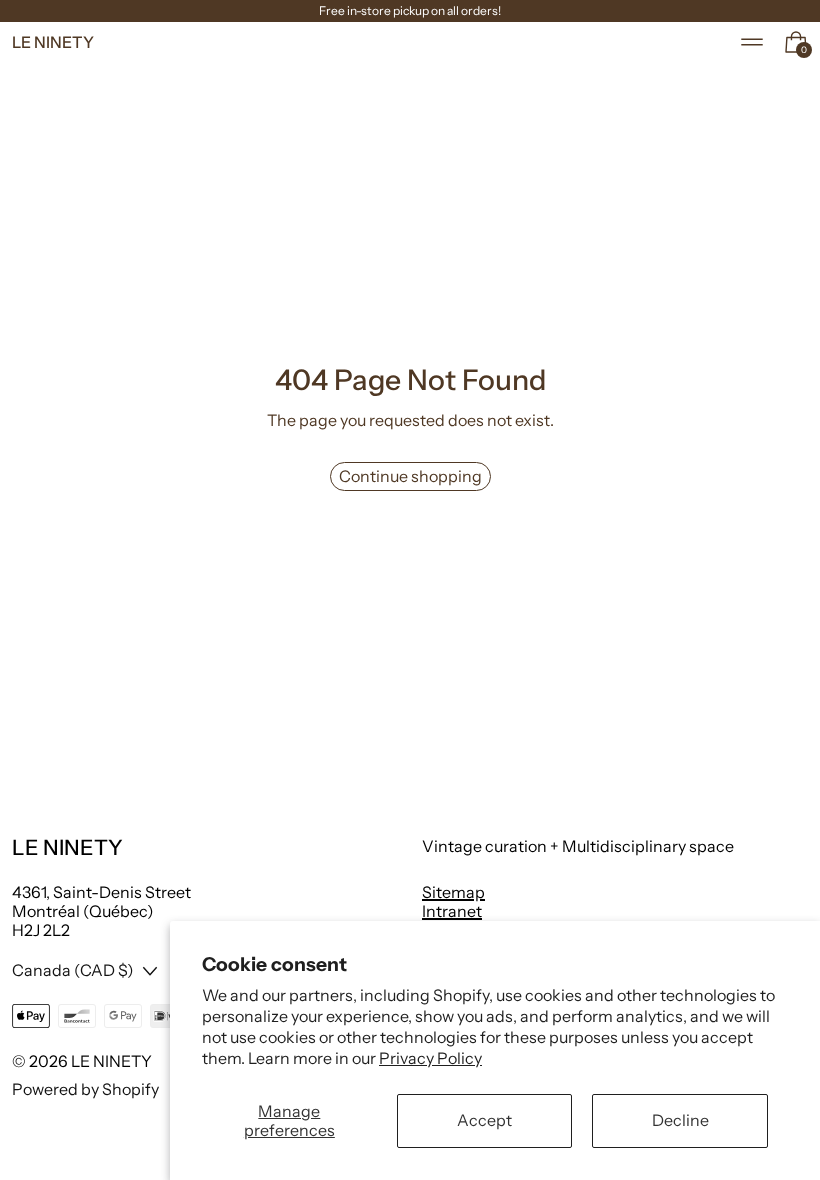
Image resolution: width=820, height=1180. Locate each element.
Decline (680, 1120)
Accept (484, 1120)
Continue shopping (410, 476)
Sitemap (453, 892)
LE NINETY (111, 1061)
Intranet (452, 911)
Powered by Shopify (85, 1089)
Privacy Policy (430, 1058)
